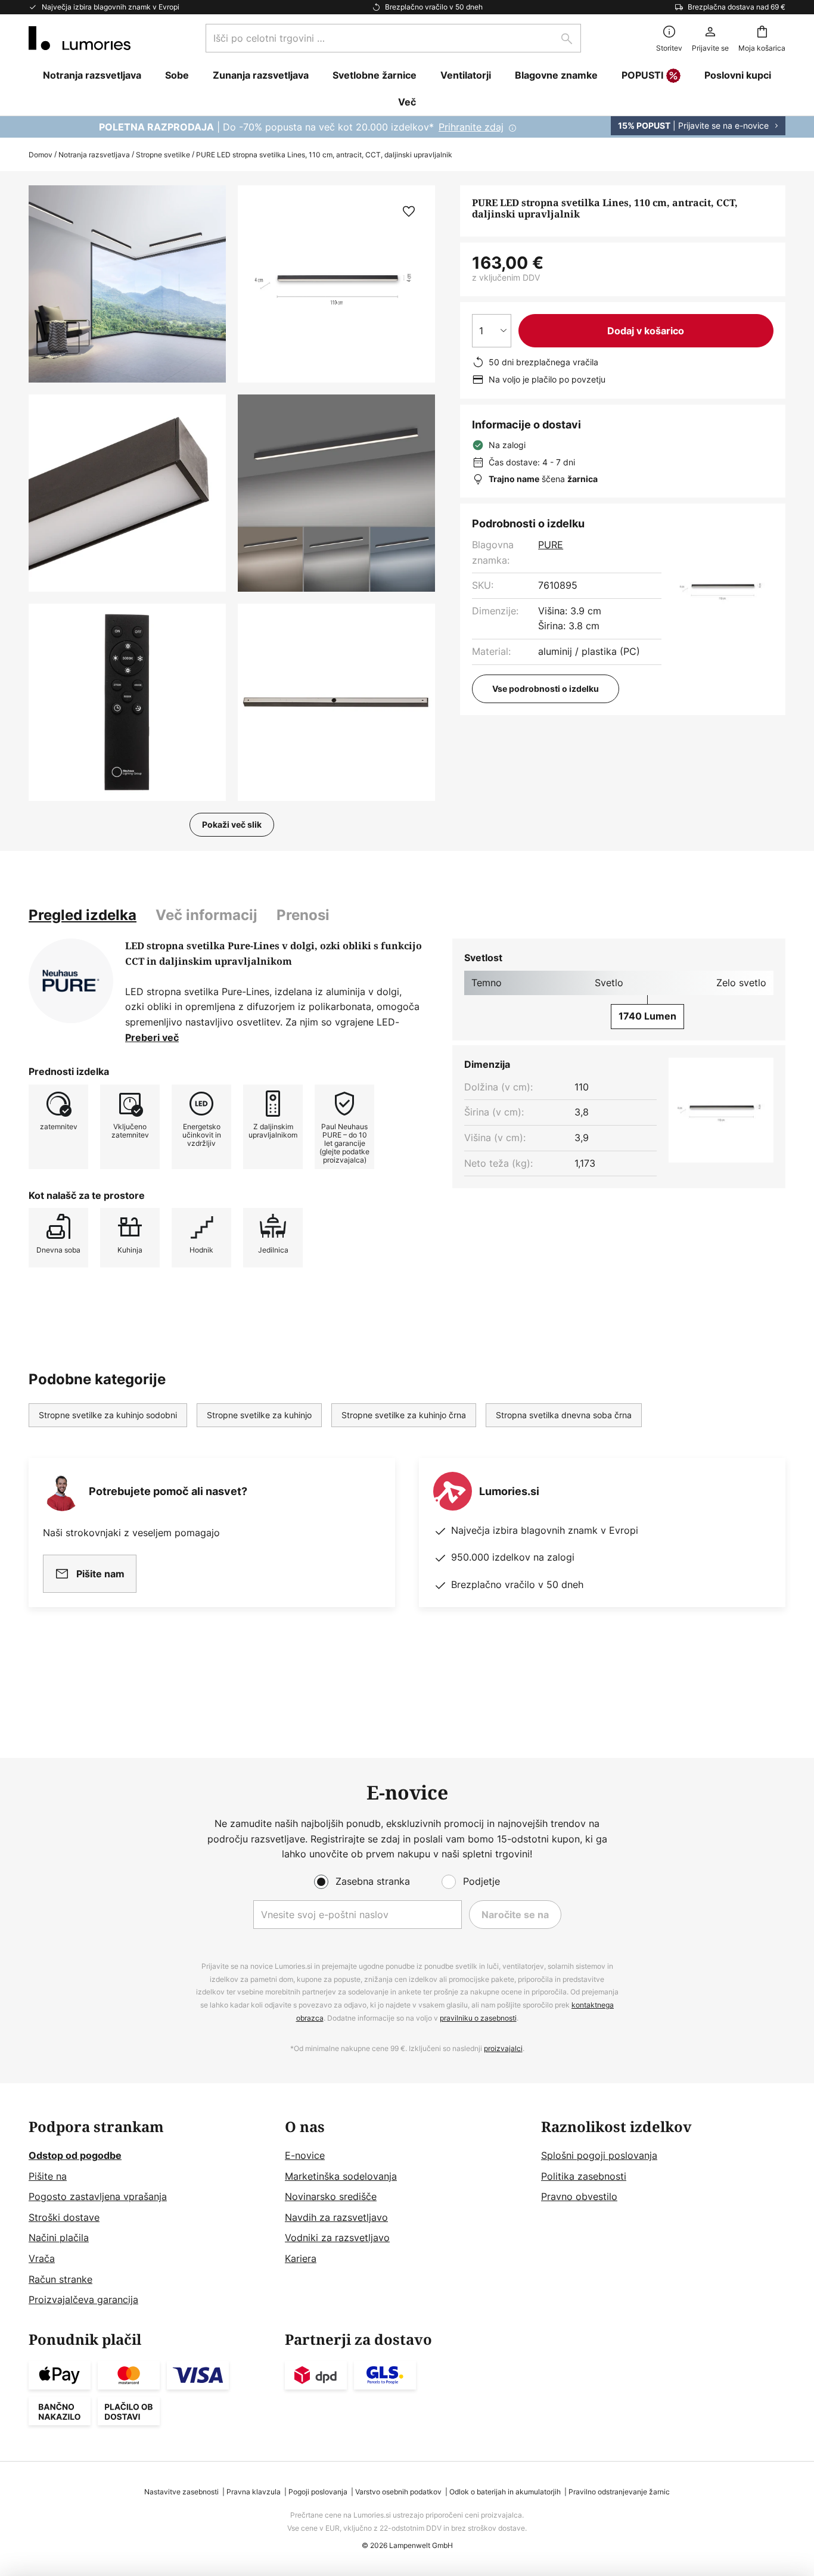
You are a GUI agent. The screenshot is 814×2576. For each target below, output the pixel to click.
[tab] (83, 915)
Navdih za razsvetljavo (336, 2217)
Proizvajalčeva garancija (83, 2300)
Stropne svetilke (163, 155)
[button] (127, 493)
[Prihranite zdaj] (407, 127)
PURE (551, 545)
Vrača (42, 2258)
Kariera (301, 2258)
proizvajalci (503, 2048)
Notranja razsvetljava (94, 155)
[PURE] (71, 981)
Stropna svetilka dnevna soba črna (564, 1415)
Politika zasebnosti (584, 2176)
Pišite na (48, 2176)
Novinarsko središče (331, 2196)
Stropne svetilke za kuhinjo (259, 1415)
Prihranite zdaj (471, 127)
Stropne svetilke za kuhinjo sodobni (108, 1415)
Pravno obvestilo (579, 2196)
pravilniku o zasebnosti (478, 2018)
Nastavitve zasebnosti (181, 2492)
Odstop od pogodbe (75, 2155)
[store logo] (80, 38)
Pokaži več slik (232, 824)
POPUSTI (642, 75)
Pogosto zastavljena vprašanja (98, 2196)
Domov (41, 155)
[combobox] (393, 38)
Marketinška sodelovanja (341, 2176)
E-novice (305, 2155)
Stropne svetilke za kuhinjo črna (404, 1415)
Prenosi (303, 915)
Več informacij (206, 915)
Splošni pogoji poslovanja (599, 2155)
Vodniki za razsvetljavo (337, 2238)
